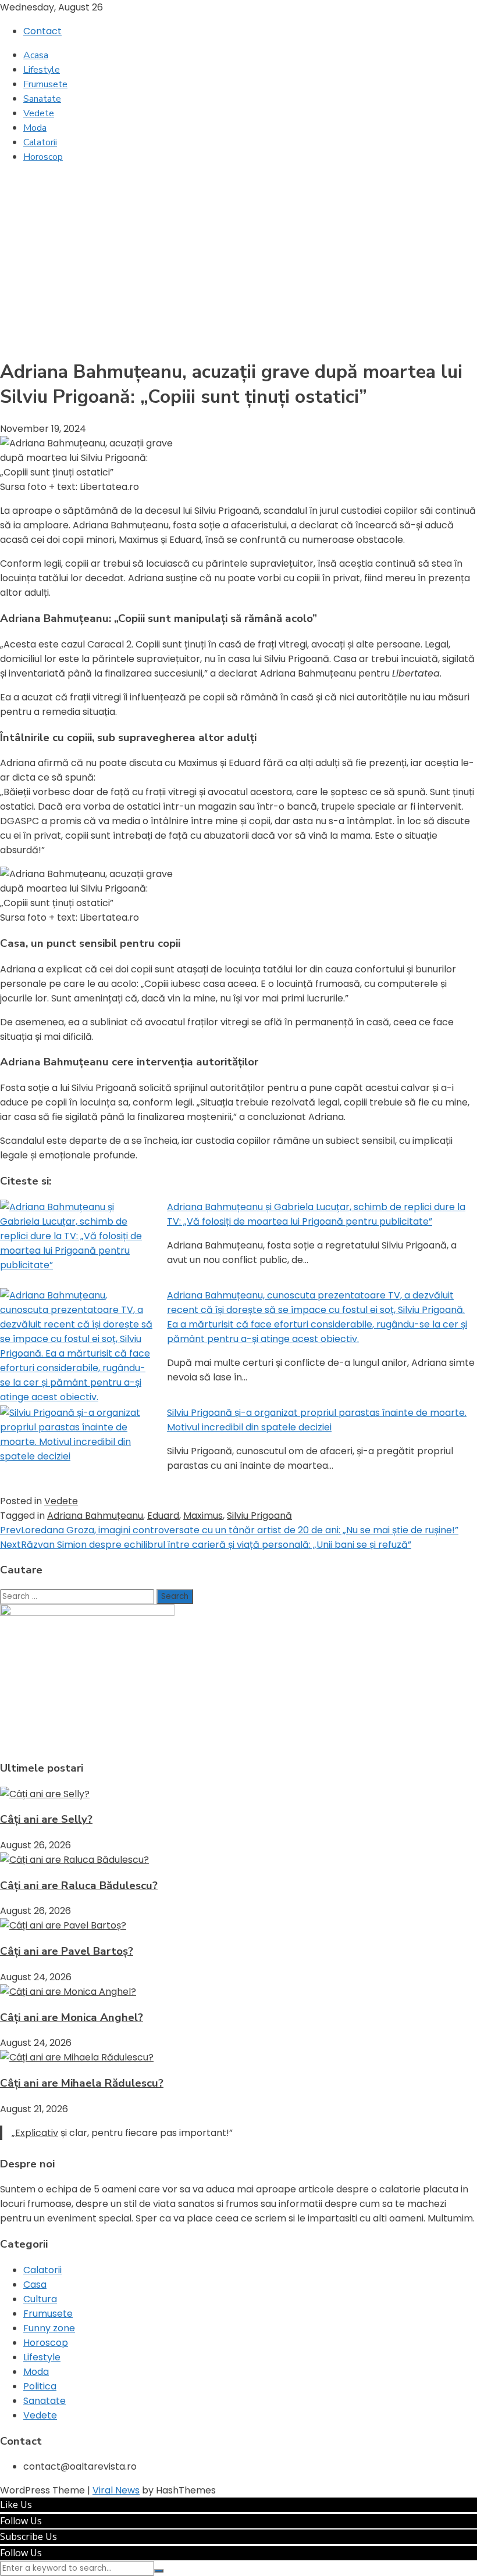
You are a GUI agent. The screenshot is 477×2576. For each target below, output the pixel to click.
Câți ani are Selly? (46, 1819)
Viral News (116, 2490)
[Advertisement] (238, 255)
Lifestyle (42, 70)
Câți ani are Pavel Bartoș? (67, 1951)
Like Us (16, 2505)
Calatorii (40, 142)
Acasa (36, 55)
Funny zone (49, 2328)
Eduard (163, 1516)
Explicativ (37, 2133)
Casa (35, 2285)
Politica (40, 2386)
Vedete (39, 113)
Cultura (40, 2299)
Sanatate (42, 99)
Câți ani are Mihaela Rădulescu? (82, 2083)
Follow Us (21, 2521)
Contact (42, 31)
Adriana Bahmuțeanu (95, 1516)
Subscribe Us (29, 2536)
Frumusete (45, 84)
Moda (35, 128)
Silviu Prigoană (259, 1516)
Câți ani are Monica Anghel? (72, 2017)
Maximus (203, 1516)
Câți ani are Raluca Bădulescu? (79, 1886)
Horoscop (43, 157)
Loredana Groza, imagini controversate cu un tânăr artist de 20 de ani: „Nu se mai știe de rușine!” (229, 1530)
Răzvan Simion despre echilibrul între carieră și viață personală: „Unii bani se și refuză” (206, 1545)
